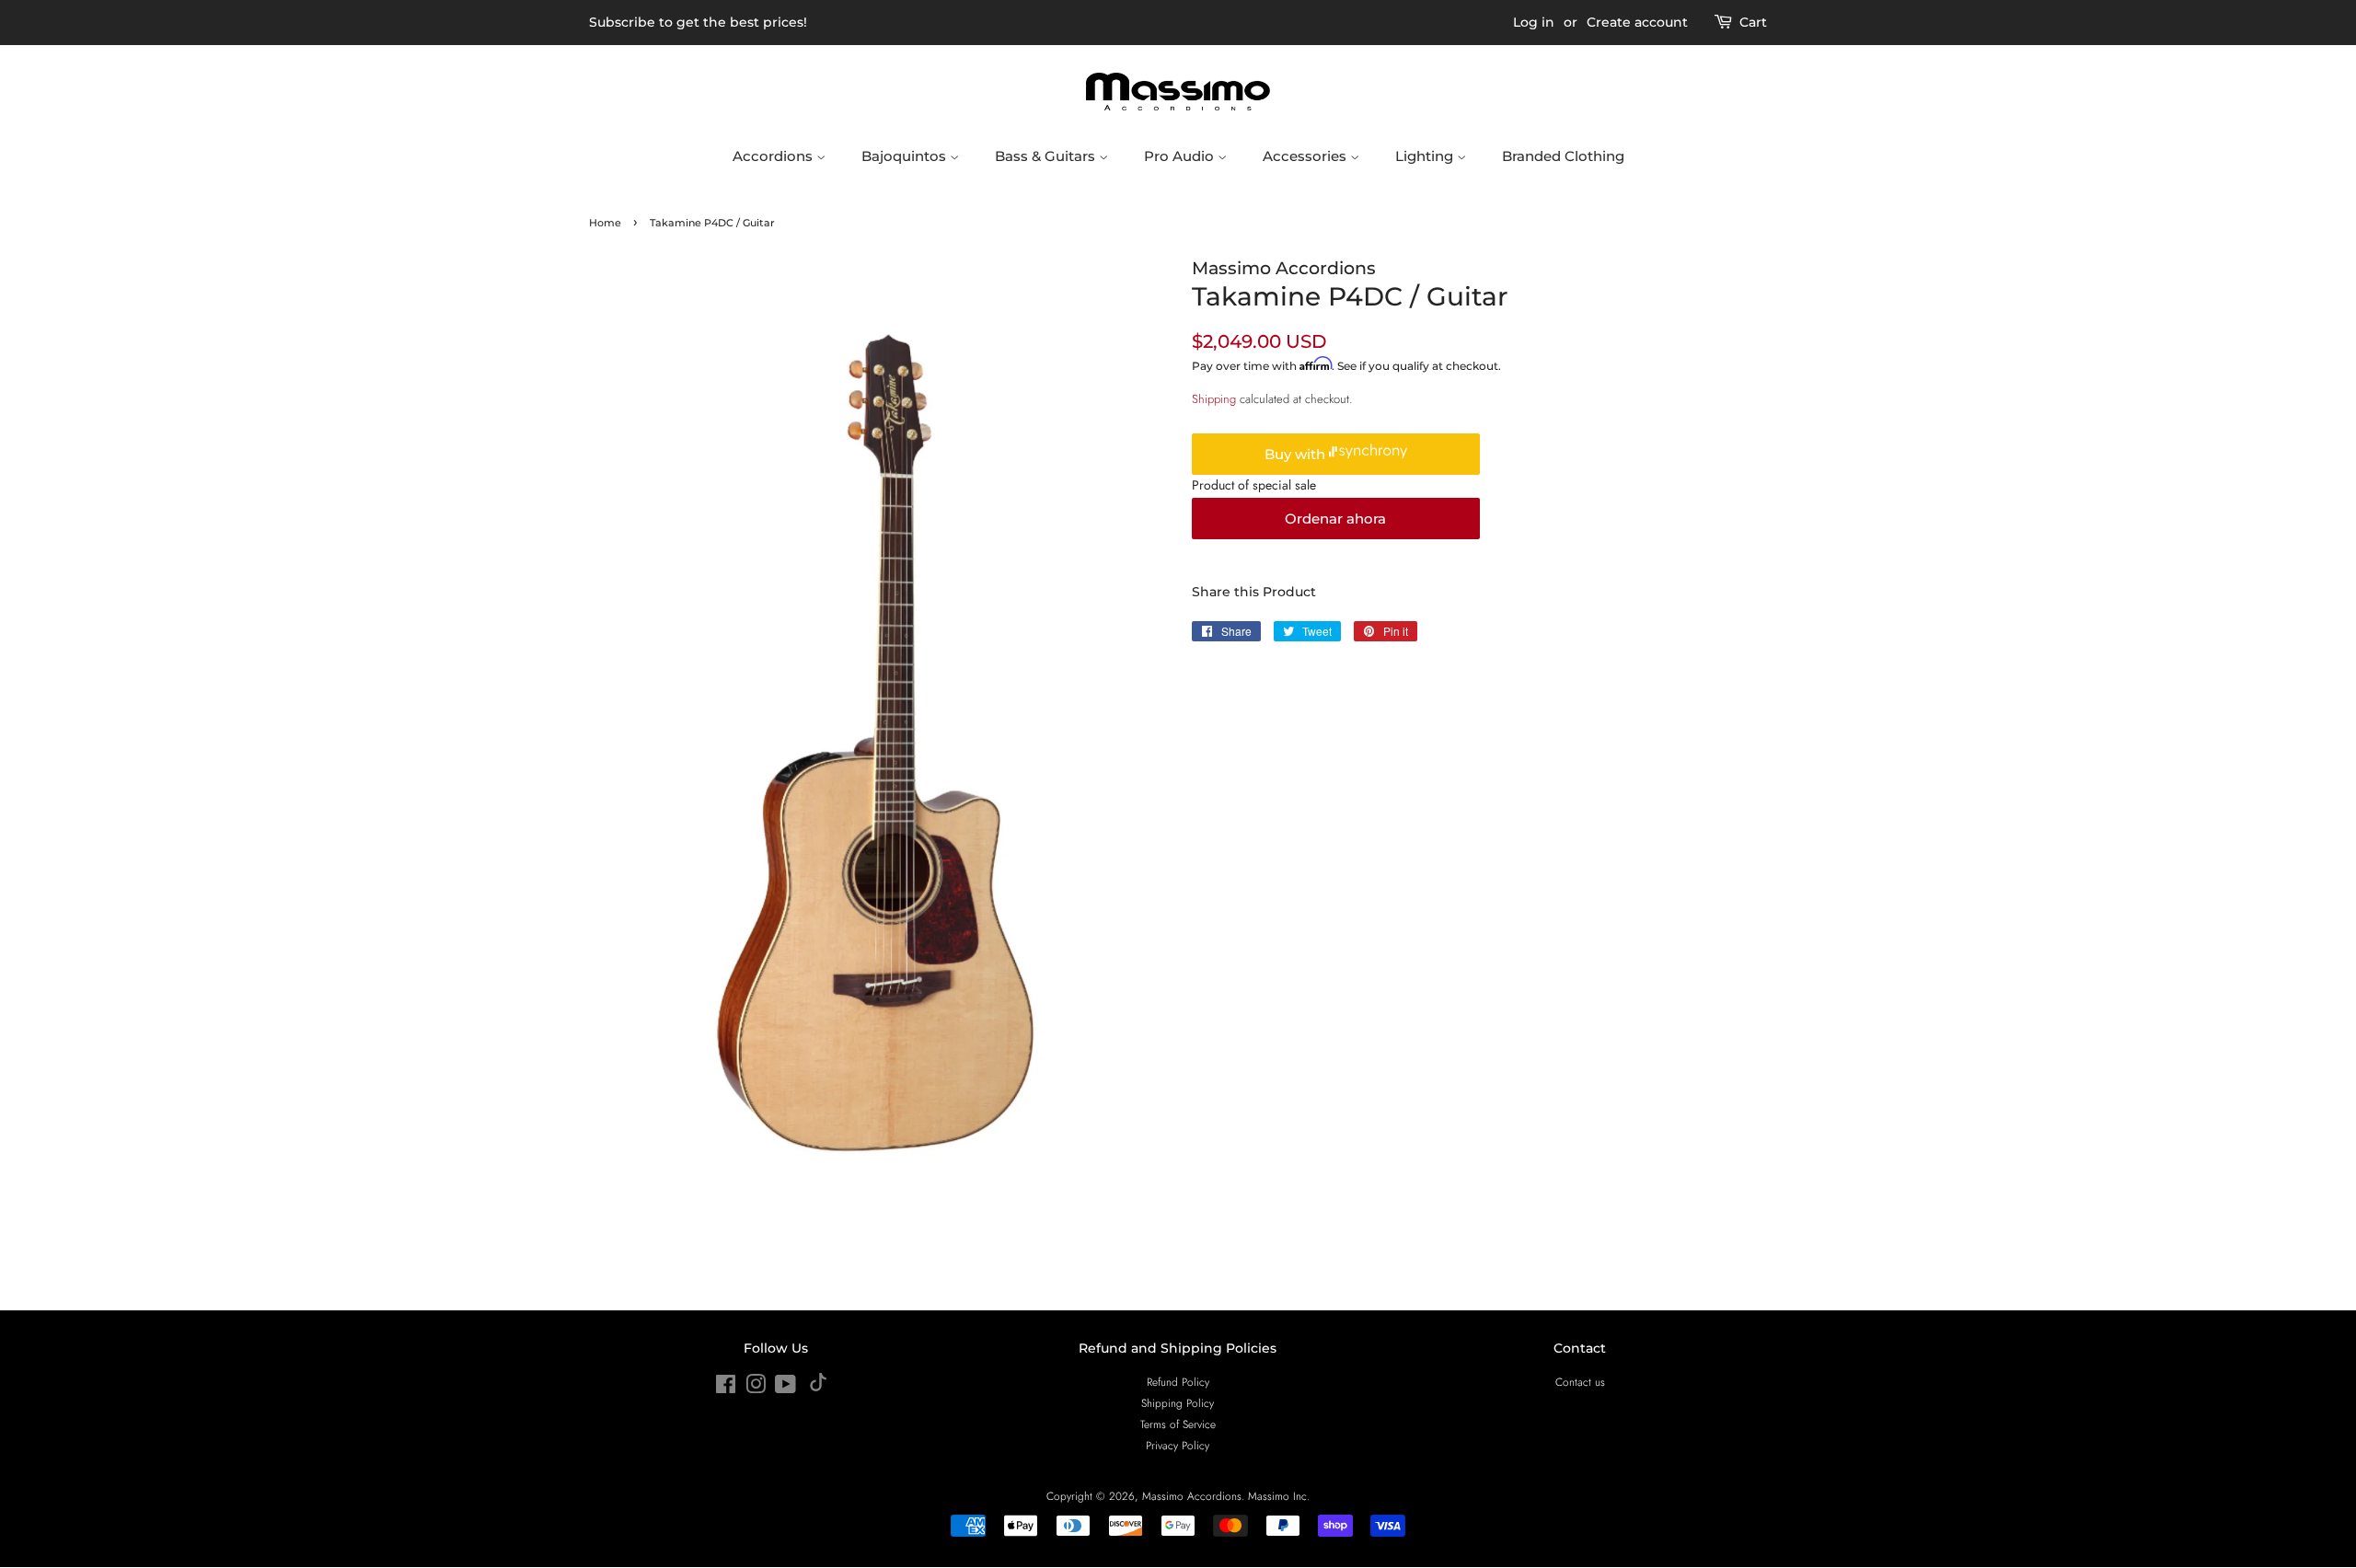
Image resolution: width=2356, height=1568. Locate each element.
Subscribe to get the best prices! (698, 22)
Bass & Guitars (1047, 156)
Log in (1534, 22)
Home (605, 223)
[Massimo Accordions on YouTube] (785, 1388)
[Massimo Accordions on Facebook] (726, 1388)
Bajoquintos (906, 156)
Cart (1753, 22)
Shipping (1214, 399)
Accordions (774, 156)
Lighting (1426, 156)
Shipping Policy (1178, 1403)
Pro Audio (1181, 156)
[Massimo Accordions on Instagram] (756, 1388)
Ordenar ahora (1335, 519)
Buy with (1297, 454)
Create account (1637, 22)
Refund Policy (1178, 1382)
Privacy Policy (1178, 1445)
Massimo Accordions (1192, 1496)
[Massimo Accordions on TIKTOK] (818, 1387)
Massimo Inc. (1279, 1496)
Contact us (1580, 1382)
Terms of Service (1178, 1424)
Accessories (1306, 156)
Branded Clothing (1563, 156)
